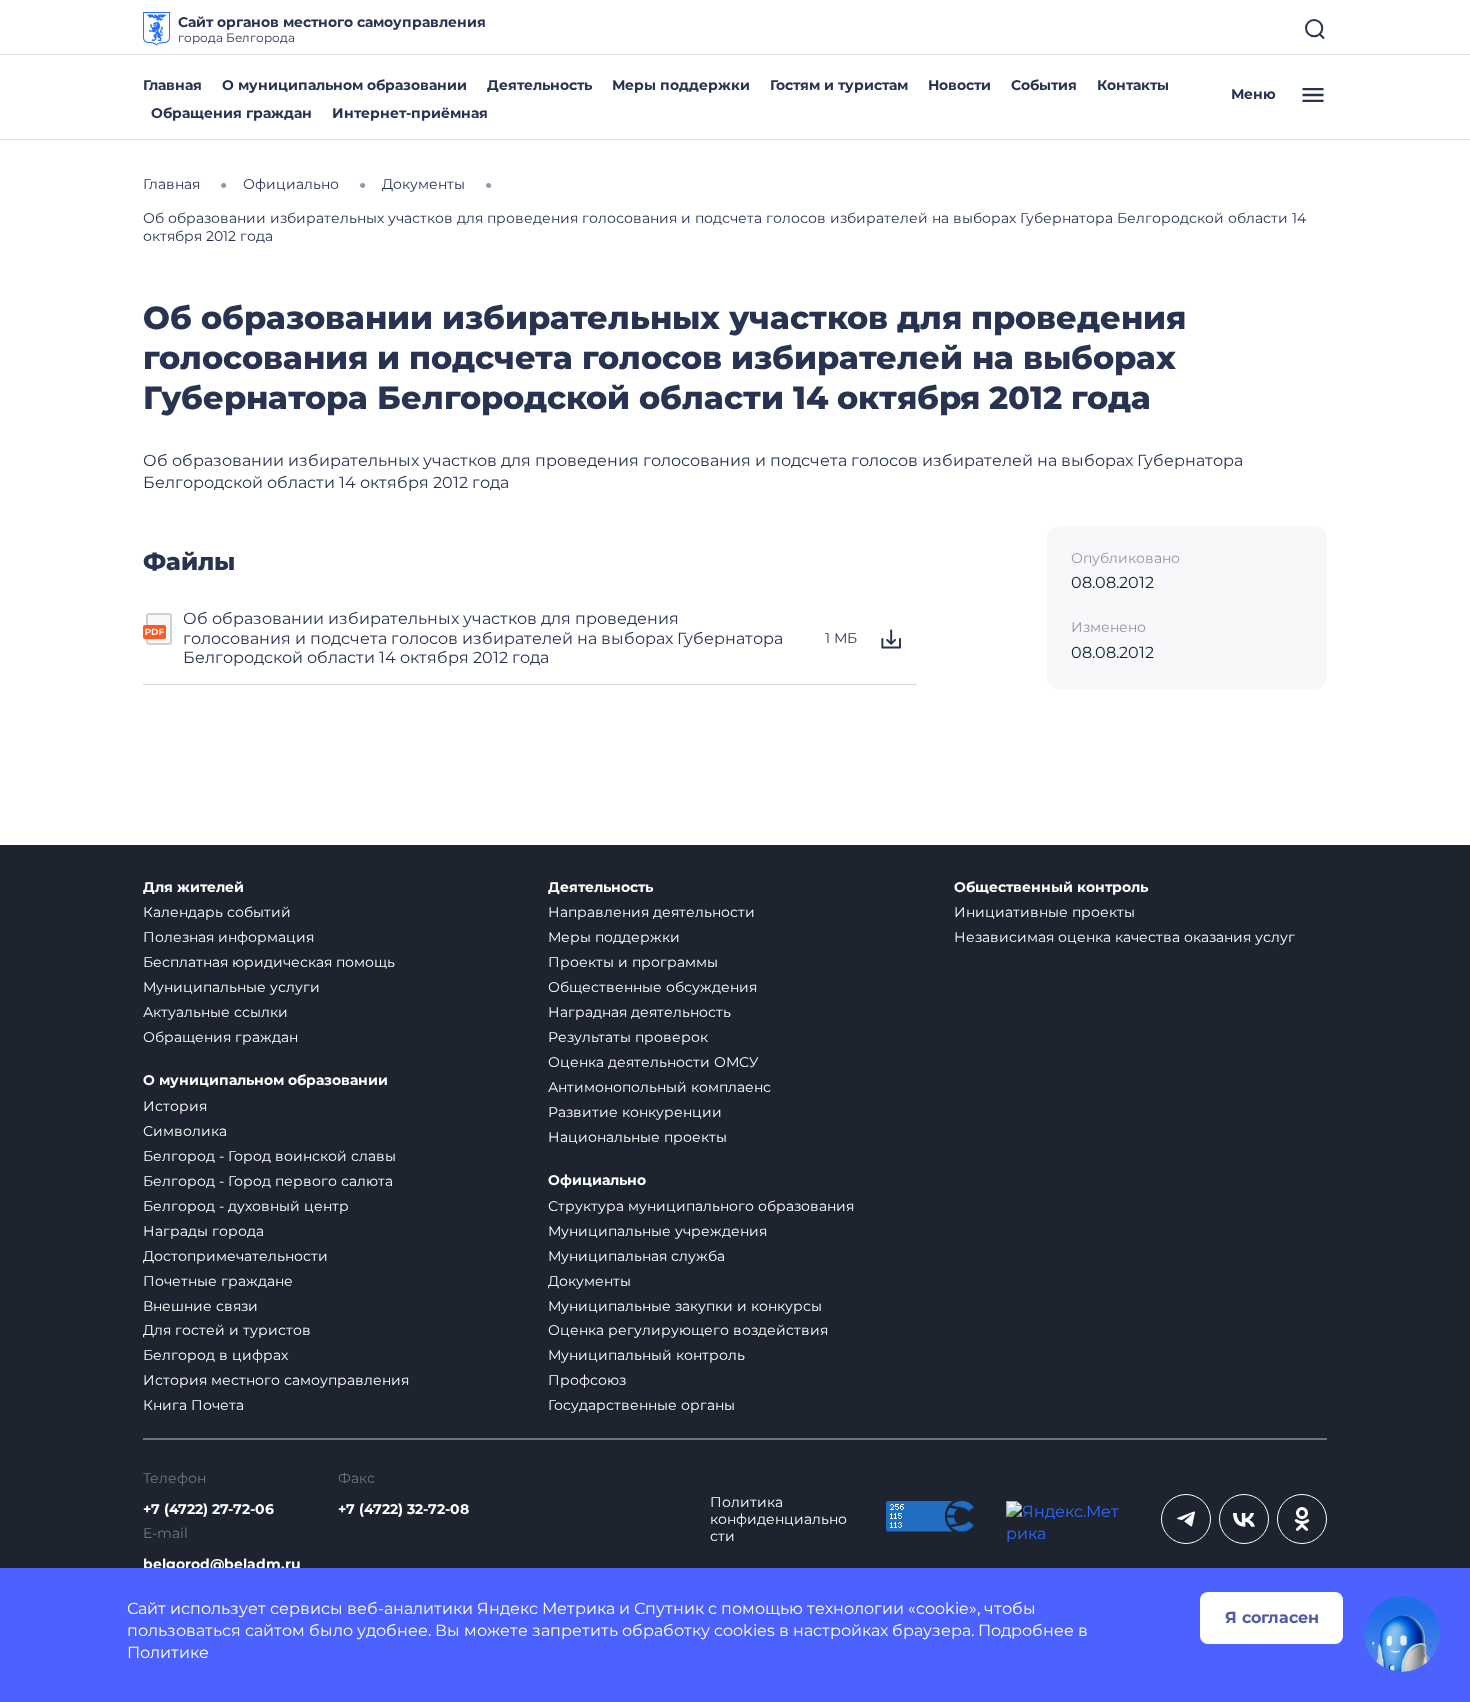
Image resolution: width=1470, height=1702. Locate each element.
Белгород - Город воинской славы (269, 1156)
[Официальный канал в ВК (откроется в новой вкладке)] (1244, 1519)
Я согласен (1272, 1617)
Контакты (1133, 85)
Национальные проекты (637, 1137)
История (175, 1106)
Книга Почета (193, 1405)
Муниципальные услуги (231, 987)
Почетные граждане (218, 1281)
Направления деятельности (651, 912)
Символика (185, 1131)
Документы (589, 1281)
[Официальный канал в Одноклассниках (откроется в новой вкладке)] (1302, 1519)
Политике (168, 1652)
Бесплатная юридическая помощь (269, 962)
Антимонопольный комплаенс (659, 1087)
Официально (597, 1180)
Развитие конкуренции (635, 1112)
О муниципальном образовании (344, 85)
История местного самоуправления (276, 1380)
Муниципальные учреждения (657, 1231)
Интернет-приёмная (410, 113)
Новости (959, 85)
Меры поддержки (681, 85)
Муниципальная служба (636, 1256)
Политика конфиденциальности (778, 1519)
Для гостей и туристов (227, 1330)
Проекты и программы (633, 962)
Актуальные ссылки (215, 1012)
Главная (172, 85)
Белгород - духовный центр (246, 1206)
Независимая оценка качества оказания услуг (1124, 937)
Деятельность (539, 85)
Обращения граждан (231, 113)
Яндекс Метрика (546, 1608)
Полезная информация (228, 937)
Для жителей (193, 887)
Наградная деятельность (639, 1012)
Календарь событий (217, 912)
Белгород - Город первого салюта (268, 1181)
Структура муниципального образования (701, 1206)
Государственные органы (641, 1405)
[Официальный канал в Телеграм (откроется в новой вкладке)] (1186, 1519)
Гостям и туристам (839, 85)
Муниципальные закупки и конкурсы (685, 1306)
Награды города (203, 1231)
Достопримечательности (235, 1256)
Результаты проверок (628, 1037)
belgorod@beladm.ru (222, 1564)
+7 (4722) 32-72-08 (403, 1509)
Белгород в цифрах (215, 1355)
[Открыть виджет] (1402, 1634)
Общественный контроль (1051, 887)
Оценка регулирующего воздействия (688, 1330)
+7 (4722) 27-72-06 (208, 1509)
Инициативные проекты (1044, 912)
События (1044, 85)
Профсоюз (587, 1380)
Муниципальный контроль (646, 1355)
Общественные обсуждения (652, 987)
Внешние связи (200, 1306)
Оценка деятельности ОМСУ (653, 1062)
